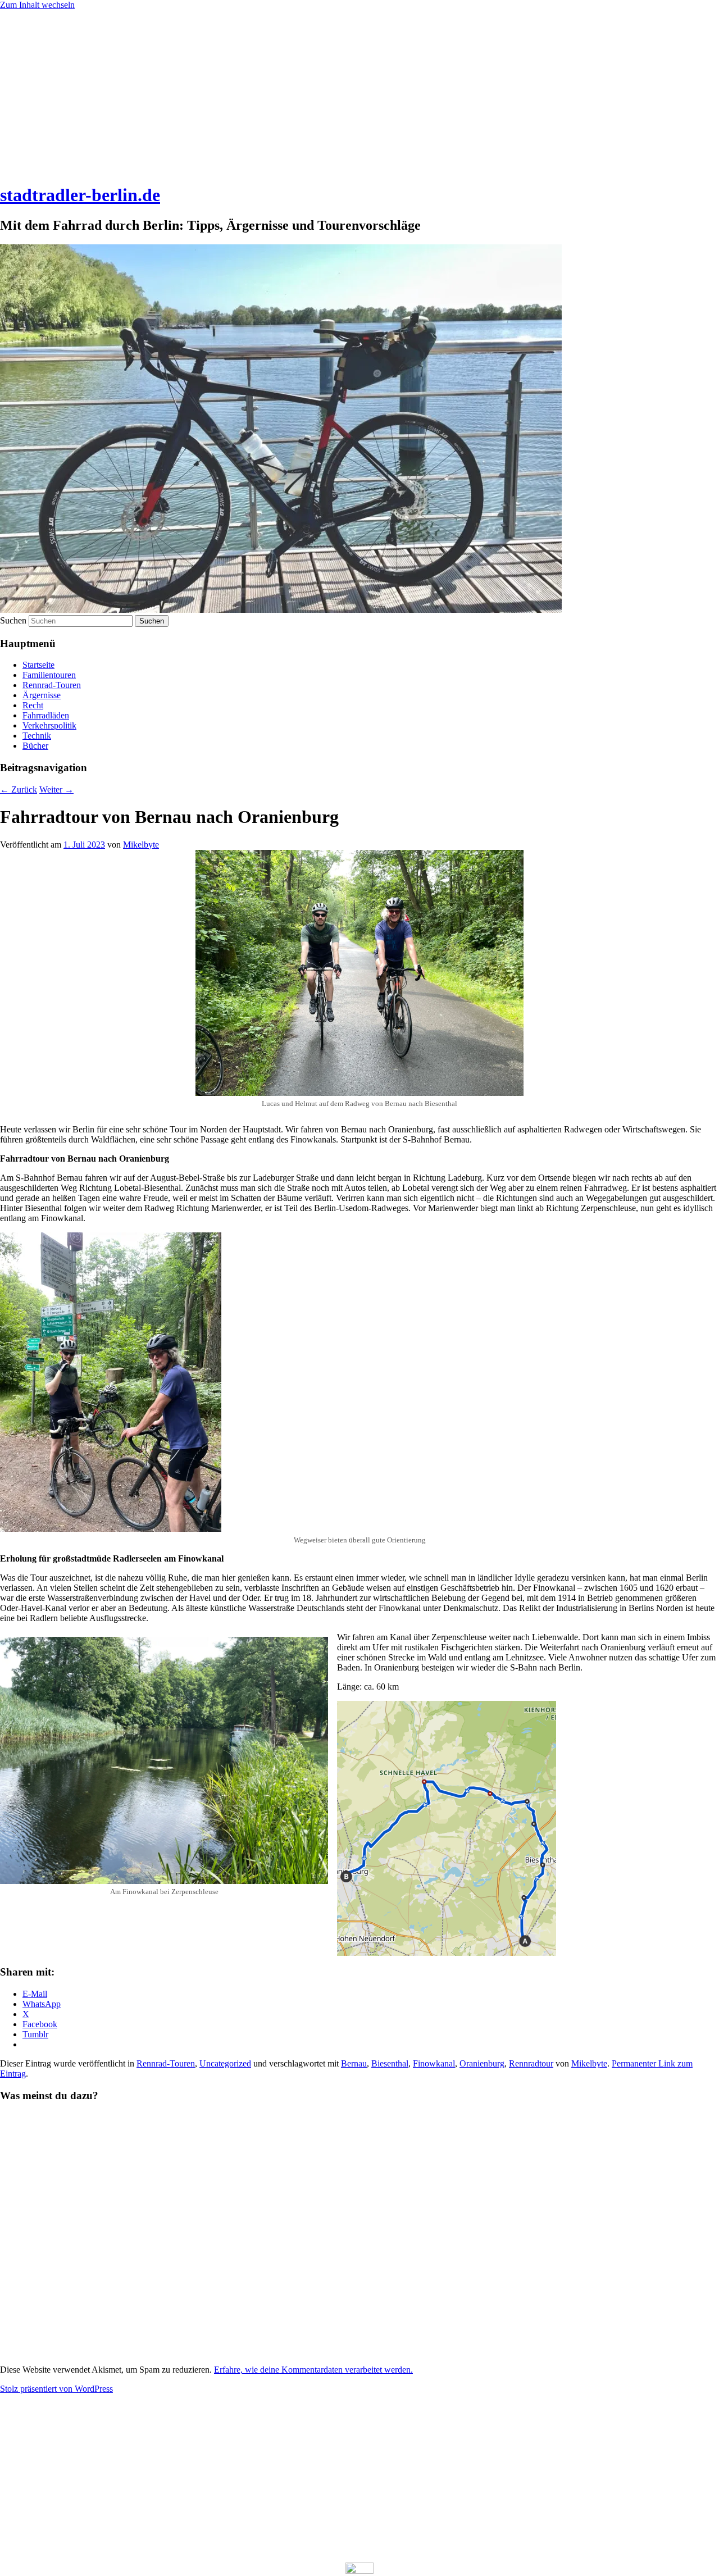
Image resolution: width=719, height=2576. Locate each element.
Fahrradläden (46, 715)
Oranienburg (482, 2063)
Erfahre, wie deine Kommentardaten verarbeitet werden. (313, 2370)
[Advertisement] (359, 94)
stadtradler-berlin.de (80, 195)
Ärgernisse (42, 695)
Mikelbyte (141, 845)
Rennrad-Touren (52, 685)
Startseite (38, 665)
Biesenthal (390, 2063)
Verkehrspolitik (49, 725)
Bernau (354, 2063)
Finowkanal (434, 2063)
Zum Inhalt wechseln (37, 5)
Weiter (56, 789)
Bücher (35, 746)
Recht (33, 705)
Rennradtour (531, 2063)
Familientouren (49, 675)
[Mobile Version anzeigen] (359, 2571)
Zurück (19, 789)
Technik (37, 736)
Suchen (13, 620)
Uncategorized (225, 2063)
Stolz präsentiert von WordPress (56, 2389)
